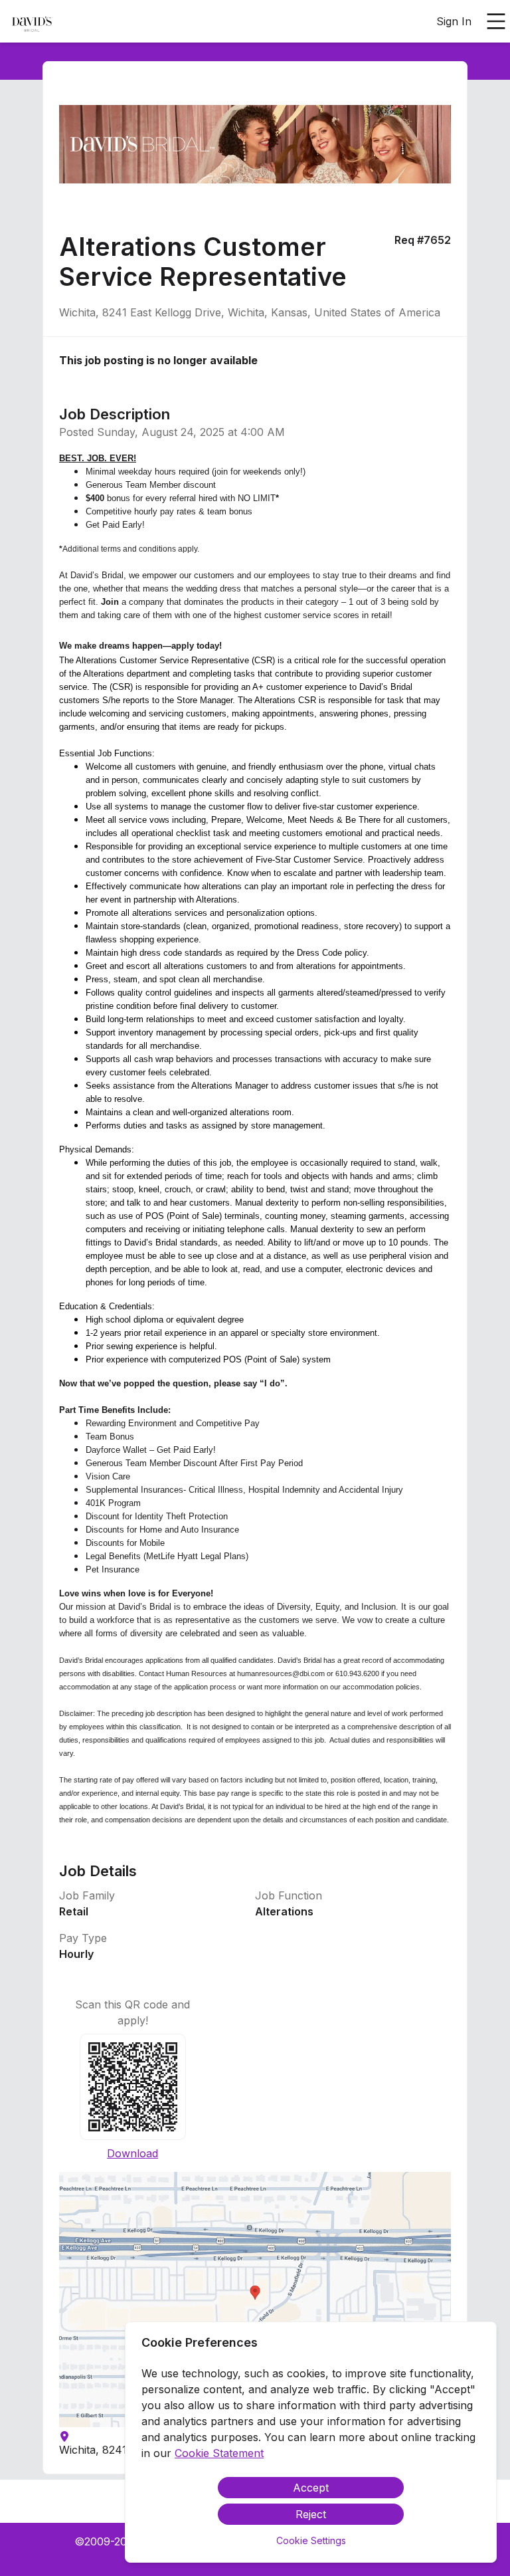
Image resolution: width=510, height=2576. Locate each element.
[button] (255, 2300)
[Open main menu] (496, 21)
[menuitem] (32, 22)
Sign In (454, 21)
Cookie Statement (219, 2453)
